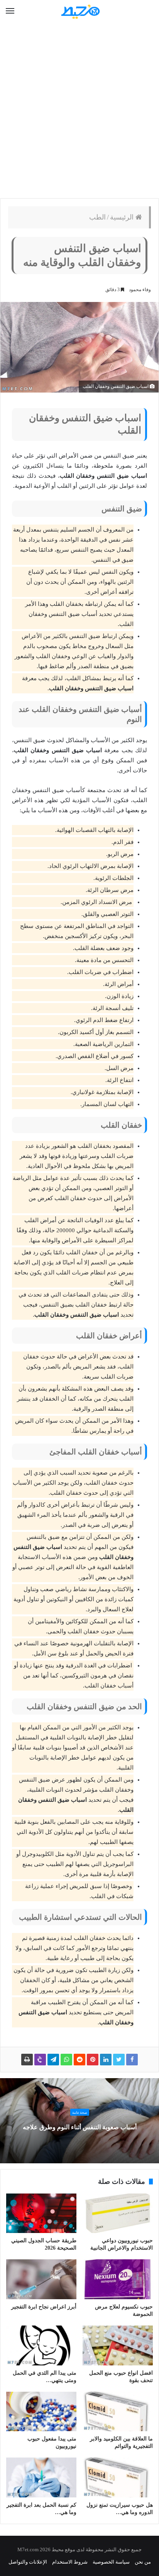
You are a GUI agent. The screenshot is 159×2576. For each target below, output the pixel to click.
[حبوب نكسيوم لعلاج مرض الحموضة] (118, 2279)
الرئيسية (123, 217)
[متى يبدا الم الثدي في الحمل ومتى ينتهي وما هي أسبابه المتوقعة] (41, 2345)
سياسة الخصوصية (111, 2562)
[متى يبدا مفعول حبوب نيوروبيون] (41, 2412)
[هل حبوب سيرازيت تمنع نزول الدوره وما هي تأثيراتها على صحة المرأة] (118, 2477)
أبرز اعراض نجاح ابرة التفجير (44, 2307)
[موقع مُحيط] (79, 11)
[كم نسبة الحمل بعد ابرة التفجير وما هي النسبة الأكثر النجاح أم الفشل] (41, 2477)
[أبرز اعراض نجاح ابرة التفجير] (41, 2279)
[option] (79, 2121)
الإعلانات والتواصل (28, 2562)
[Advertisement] (79, 111)
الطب (97, 217)
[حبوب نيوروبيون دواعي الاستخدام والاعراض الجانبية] (118, 2213)
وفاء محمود (140, 290)
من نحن (143, 2562)
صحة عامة (80, 2113)
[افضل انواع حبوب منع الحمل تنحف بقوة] (118, 2345)
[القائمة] (10, 11)
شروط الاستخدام (70, 2562)
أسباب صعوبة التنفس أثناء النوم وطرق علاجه (80, 2127)
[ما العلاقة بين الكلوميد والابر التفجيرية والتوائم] (118, 2412)
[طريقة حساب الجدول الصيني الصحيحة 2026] (41, 2213)
